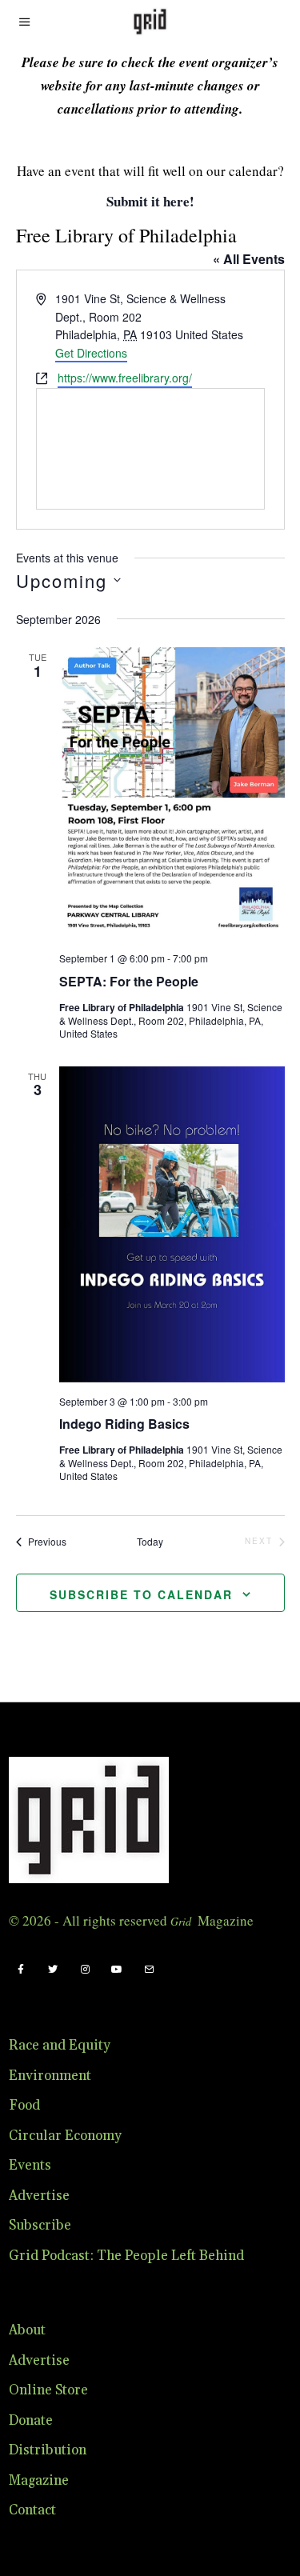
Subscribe (40, 2226)
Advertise (39, 2196)
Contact (32, 2510)
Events (30, 2166)
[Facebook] (21, 1970)
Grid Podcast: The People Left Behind (126, 2256)
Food (24, 2106)
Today (150, 1542)
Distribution (48, 2450)
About (27, 2330)
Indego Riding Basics (124, 1424)
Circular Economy (65, 2136)
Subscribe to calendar (141, 1594)
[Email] (149, 1970)
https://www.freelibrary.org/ (125, 378)
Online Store (48, 2390)
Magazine (39, 2481)
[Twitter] (53, 1970)
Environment (50, 2076)
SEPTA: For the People (129, 981)
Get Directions (91, 353)
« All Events (249, 259)
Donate (31, 2421)
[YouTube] (117, 1970)
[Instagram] (85, 1970)
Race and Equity (60, 2046)
